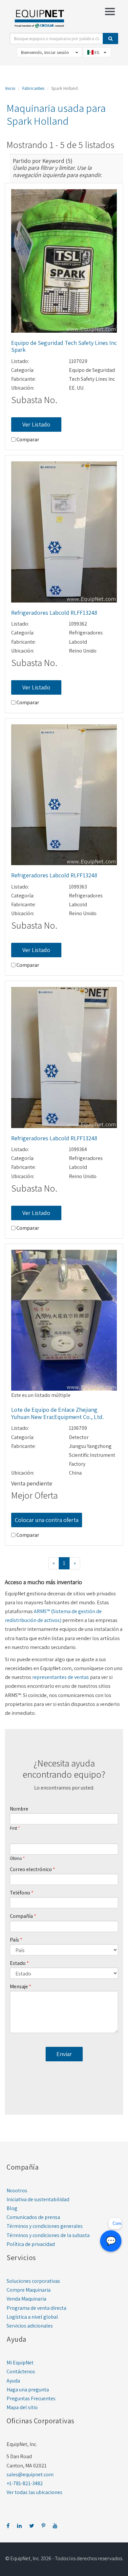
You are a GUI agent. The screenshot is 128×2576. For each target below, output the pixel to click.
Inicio (10, 88)
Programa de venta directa (36, 2308)
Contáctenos (21, 2371)
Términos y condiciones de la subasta (48, 2235)
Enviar (64, 2054)
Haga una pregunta (28, 2390)
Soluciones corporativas (33, 2281)
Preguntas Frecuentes (31, 2398)
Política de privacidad (31, 2244)
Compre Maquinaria (29, 2290)
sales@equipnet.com (30, 2474)
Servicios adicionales (30, 2326)
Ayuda (13, 2381)
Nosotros (17, 2190)
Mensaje (19, 1986)
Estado (18, 1963)
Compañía (21, 1916)
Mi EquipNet (20, 2363)
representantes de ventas (61, 1677)
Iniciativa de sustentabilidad (38, 2199)
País (14, 1940)
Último (16, 1859)
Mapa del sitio (22, 2407)
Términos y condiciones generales (45, 2226)
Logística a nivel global (32, 2317)
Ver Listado (36, 424)
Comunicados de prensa (33, 2217)
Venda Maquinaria (26, 2299)
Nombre (19, 1809)
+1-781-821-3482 (25, 2483)
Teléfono (20, 1893)
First (13, 1828)
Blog (12, 2208)
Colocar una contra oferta (47, 1520)
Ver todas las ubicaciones (34, 2492)
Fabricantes (33, 88)
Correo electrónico (31, 1869)
